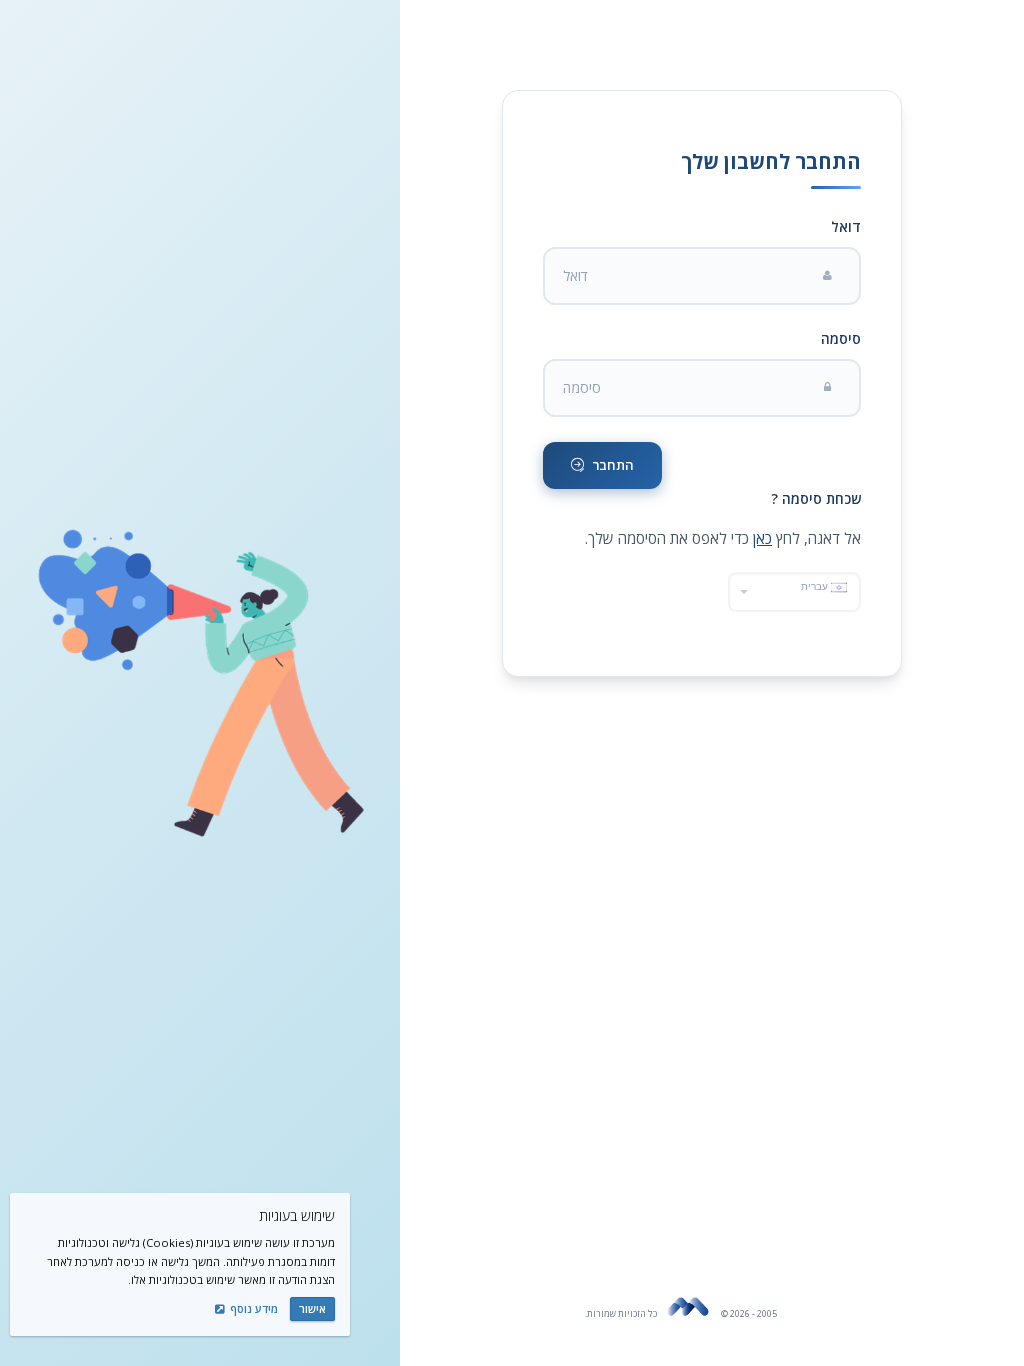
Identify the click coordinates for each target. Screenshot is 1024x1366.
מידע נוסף (252, 1308)
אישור (312, 1308)
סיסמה (841, 338)
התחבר (611, 465)
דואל (846, 226)
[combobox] (794, 592)
